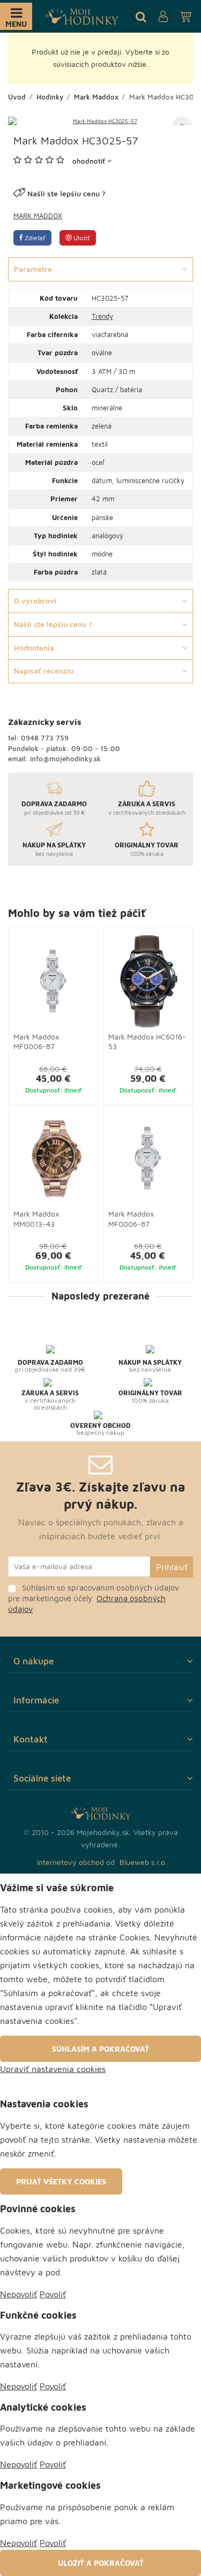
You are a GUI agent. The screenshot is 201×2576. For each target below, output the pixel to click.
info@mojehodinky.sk (65, 759)
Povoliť (53, 2294)
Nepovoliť (18, 2294)
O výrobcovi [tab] (35, 601)
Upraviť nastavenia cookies (53, 2069)
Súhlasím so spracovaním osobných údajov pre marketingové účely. (94, 1598)
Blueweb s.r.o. (143, 1862)
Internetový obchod (70, 1862)
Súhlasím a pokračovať (100, 2049)
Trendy (102, 316)
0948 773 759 (45, 738)
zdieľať (34, 238)
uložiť (81, 238)
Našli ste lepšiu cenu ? (66, 193)
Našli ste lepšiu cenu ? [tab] (53, 624)
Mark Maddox (38, 216)
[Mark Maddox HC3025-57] (100, 121)
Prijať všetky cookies (61, 2181)
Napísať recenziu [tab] (44, 671)
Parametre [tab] (33, 269)
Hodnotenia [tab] (34, 648)
